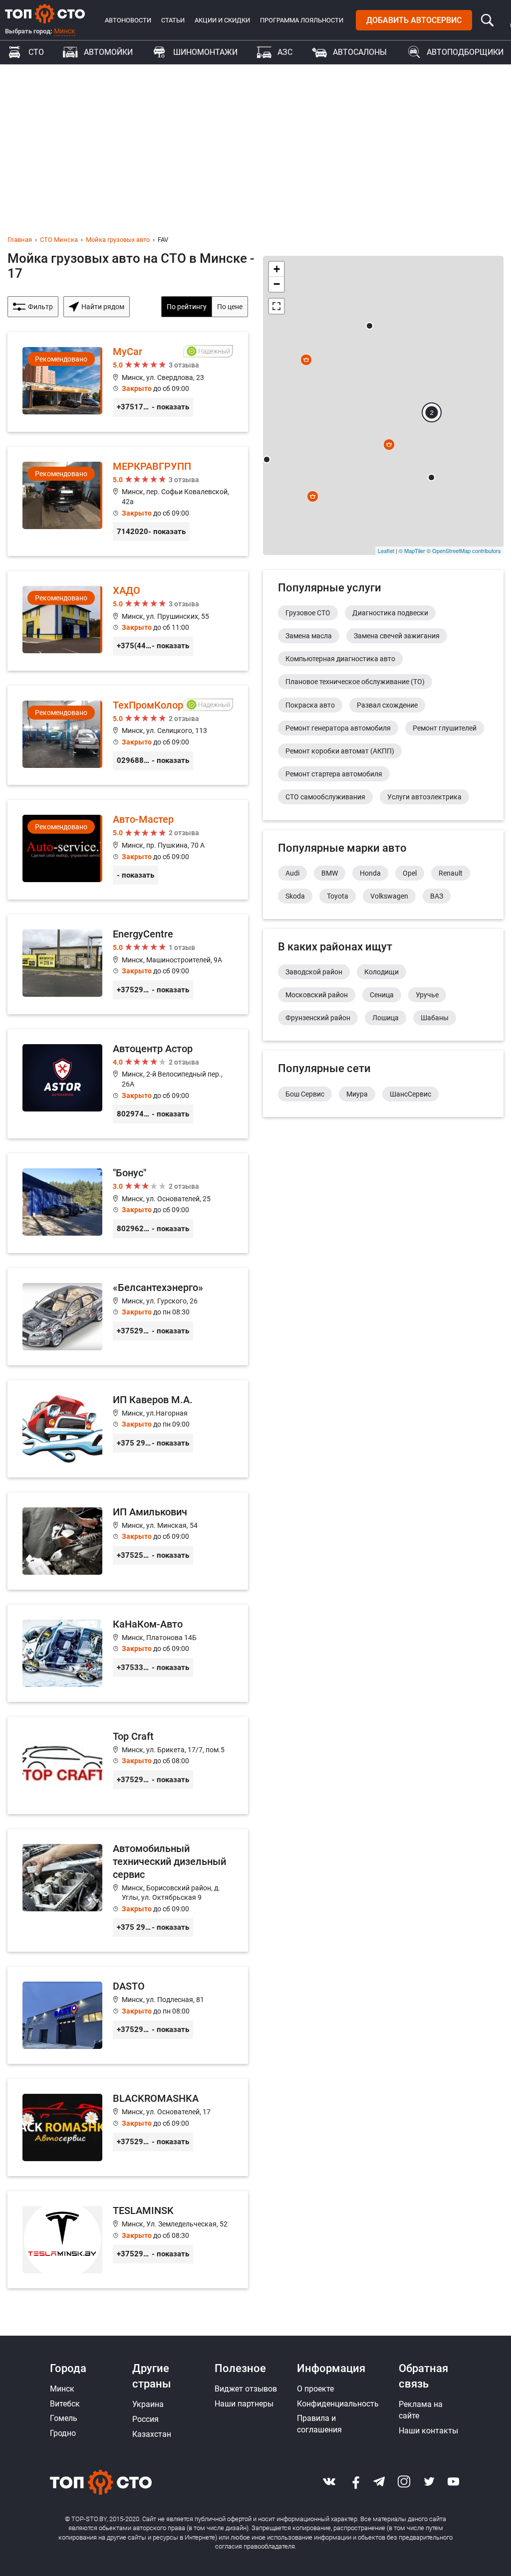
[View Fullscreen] (276, 306)
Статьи (173, 20)
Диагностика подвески (390, 613)
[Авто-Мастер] (128, 850)
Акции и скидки (222, 20)
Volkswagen (389, 896)
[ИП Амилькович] (128, 1541)
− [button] (277, 284)
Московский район (317, 995)
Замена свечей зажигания (397, 636)
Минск (65, 31)
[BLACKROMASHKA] (128, 2127)
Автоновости (128, 20)
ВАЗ (437, 896)
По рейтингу (187, 307)
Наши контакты (428, 2431)
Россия (145, 2419)
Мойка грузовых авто (118, 240)
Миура (357, 1094)
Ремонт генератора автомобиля (338, 728)
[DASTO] (128, 2015)
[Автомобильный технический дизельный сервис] (128, 1891)
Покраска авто (310, 705)
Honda (370, 873)
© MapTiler (412, 551)
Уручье (427, 995)
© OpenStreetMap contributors (464, 551)
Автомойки (108, 52)
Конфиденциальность (338, 2404)
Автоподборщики (465, 52)
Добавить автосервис (414, 20)
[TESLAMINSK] (128, 2240)
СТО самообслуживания (325, 797)
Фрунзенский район (318, 1018)
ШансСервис (410, 1094)
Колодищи (382, 972)
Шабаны (435, 1018)
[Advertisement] (255, 139)
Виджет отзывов (246, 2389)
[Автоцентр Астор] (128, 1084)
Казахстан (152, 2434)
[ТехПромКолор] (128, 736)
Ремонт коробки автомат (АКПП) (340, 751)
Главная (20, 240)
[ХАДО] (128, 621)
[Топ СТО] (45, 13)
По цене (230, 307)
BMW (330, 873)
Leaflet (386, 551)
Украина (148, 2404)
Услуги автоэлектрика (424, 797)
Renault (451, 873)
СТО (36, 52)
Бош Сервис (305, 1094)
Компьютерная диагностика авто (340, 659)
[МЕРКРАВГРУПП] (128, 501)
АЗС (285, 52)
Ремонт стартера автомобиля (334, 774)
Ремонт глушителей (445, 728)
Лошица (385, 1018)
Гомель (64, 2418)
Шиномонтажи (205, 52)
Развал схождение (387, 705)
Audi (292, 873)
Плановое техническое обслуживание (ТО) (355, 682)
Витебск (65, 2404)
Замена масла (309, 636)
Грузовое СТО (308, 613)
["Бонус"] (128, 1203)
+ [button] (277, 269)
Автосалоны (360, 52)
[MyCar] (128, 382)
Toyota (338, 896)
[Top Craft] (128, 1765)
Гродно (63, 2433)
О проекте (315, 2389)
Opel (410, 873)
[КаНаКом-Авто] (128, 1653)
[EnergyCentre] (128, 964)
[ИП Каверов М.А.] (128, 1429)
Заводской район (314, 972)
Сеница (382, 995)
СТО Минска (59, 240)
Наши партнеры (244, 2404)
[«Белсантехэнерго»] (128, 1317)
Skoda (295, 896)
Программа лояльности (302, 20)
